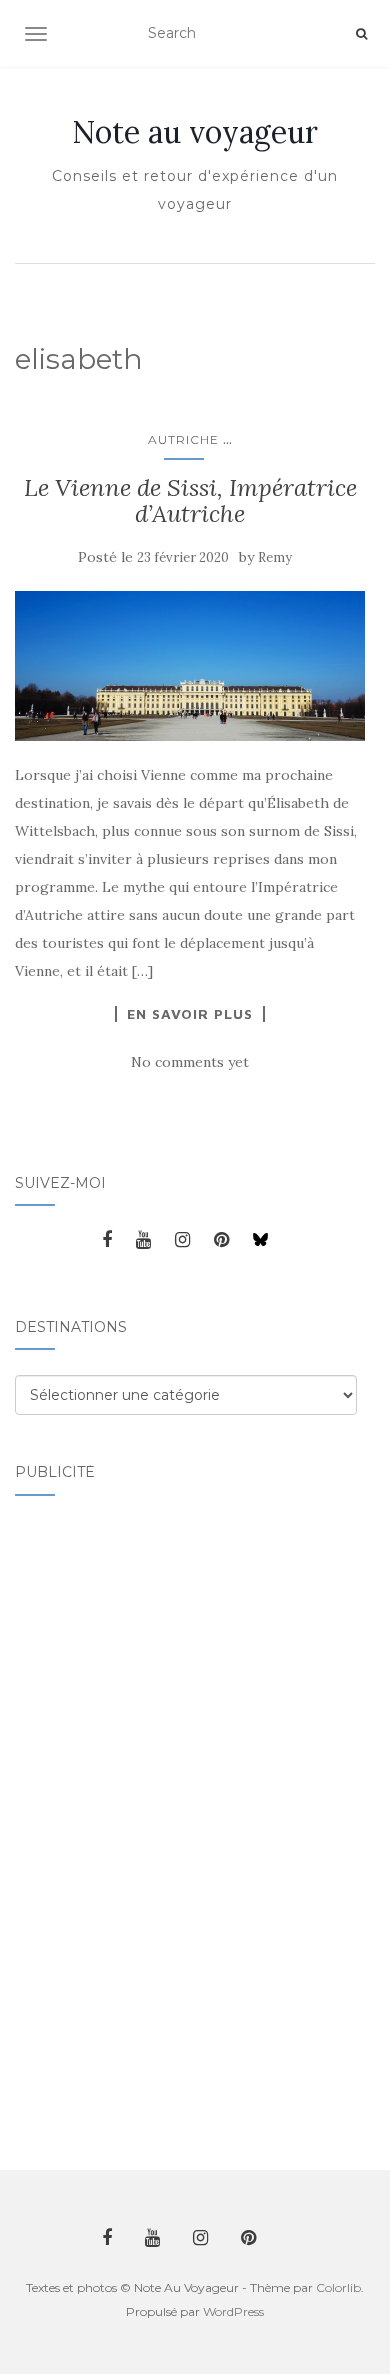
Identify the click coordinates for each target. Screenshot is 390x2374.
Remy (275, 557)
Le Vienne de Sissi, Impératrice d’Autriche (190, 500)
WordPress (233, 2311)
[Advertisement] (95, 1821)
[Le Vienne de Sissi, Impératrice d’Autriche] (190, 666)
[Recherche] (361, 34)
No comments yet (190, 1062)
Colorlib (338, 2287)
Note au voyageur (195, 132)
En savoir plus (190, 1014)
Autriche (183, 439)
